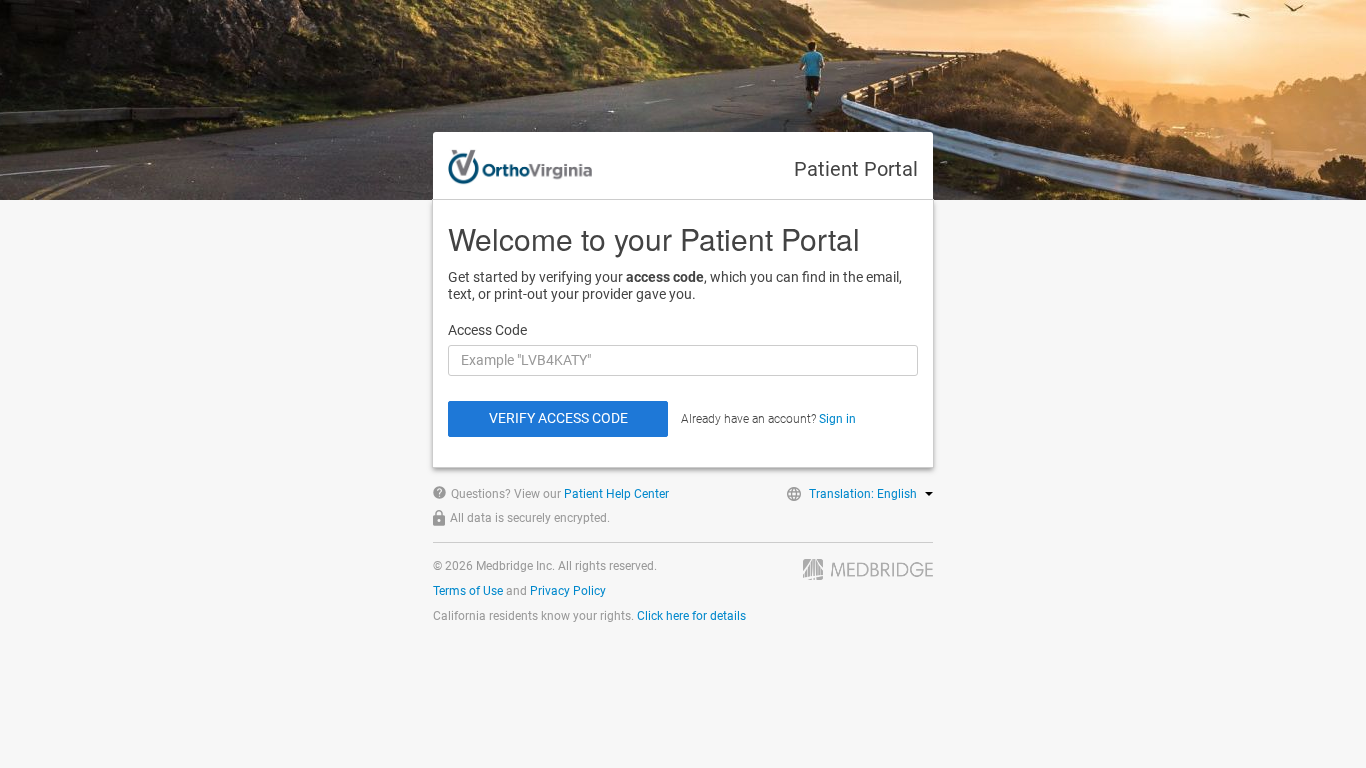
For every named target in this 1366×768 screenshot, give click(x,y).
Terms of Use (468, 591)
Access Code (487, 330)
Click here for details (691, 616)
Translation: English (863, 494)
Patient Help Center (616, 494)
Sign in (837, 419)
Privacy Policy (568, 591)
